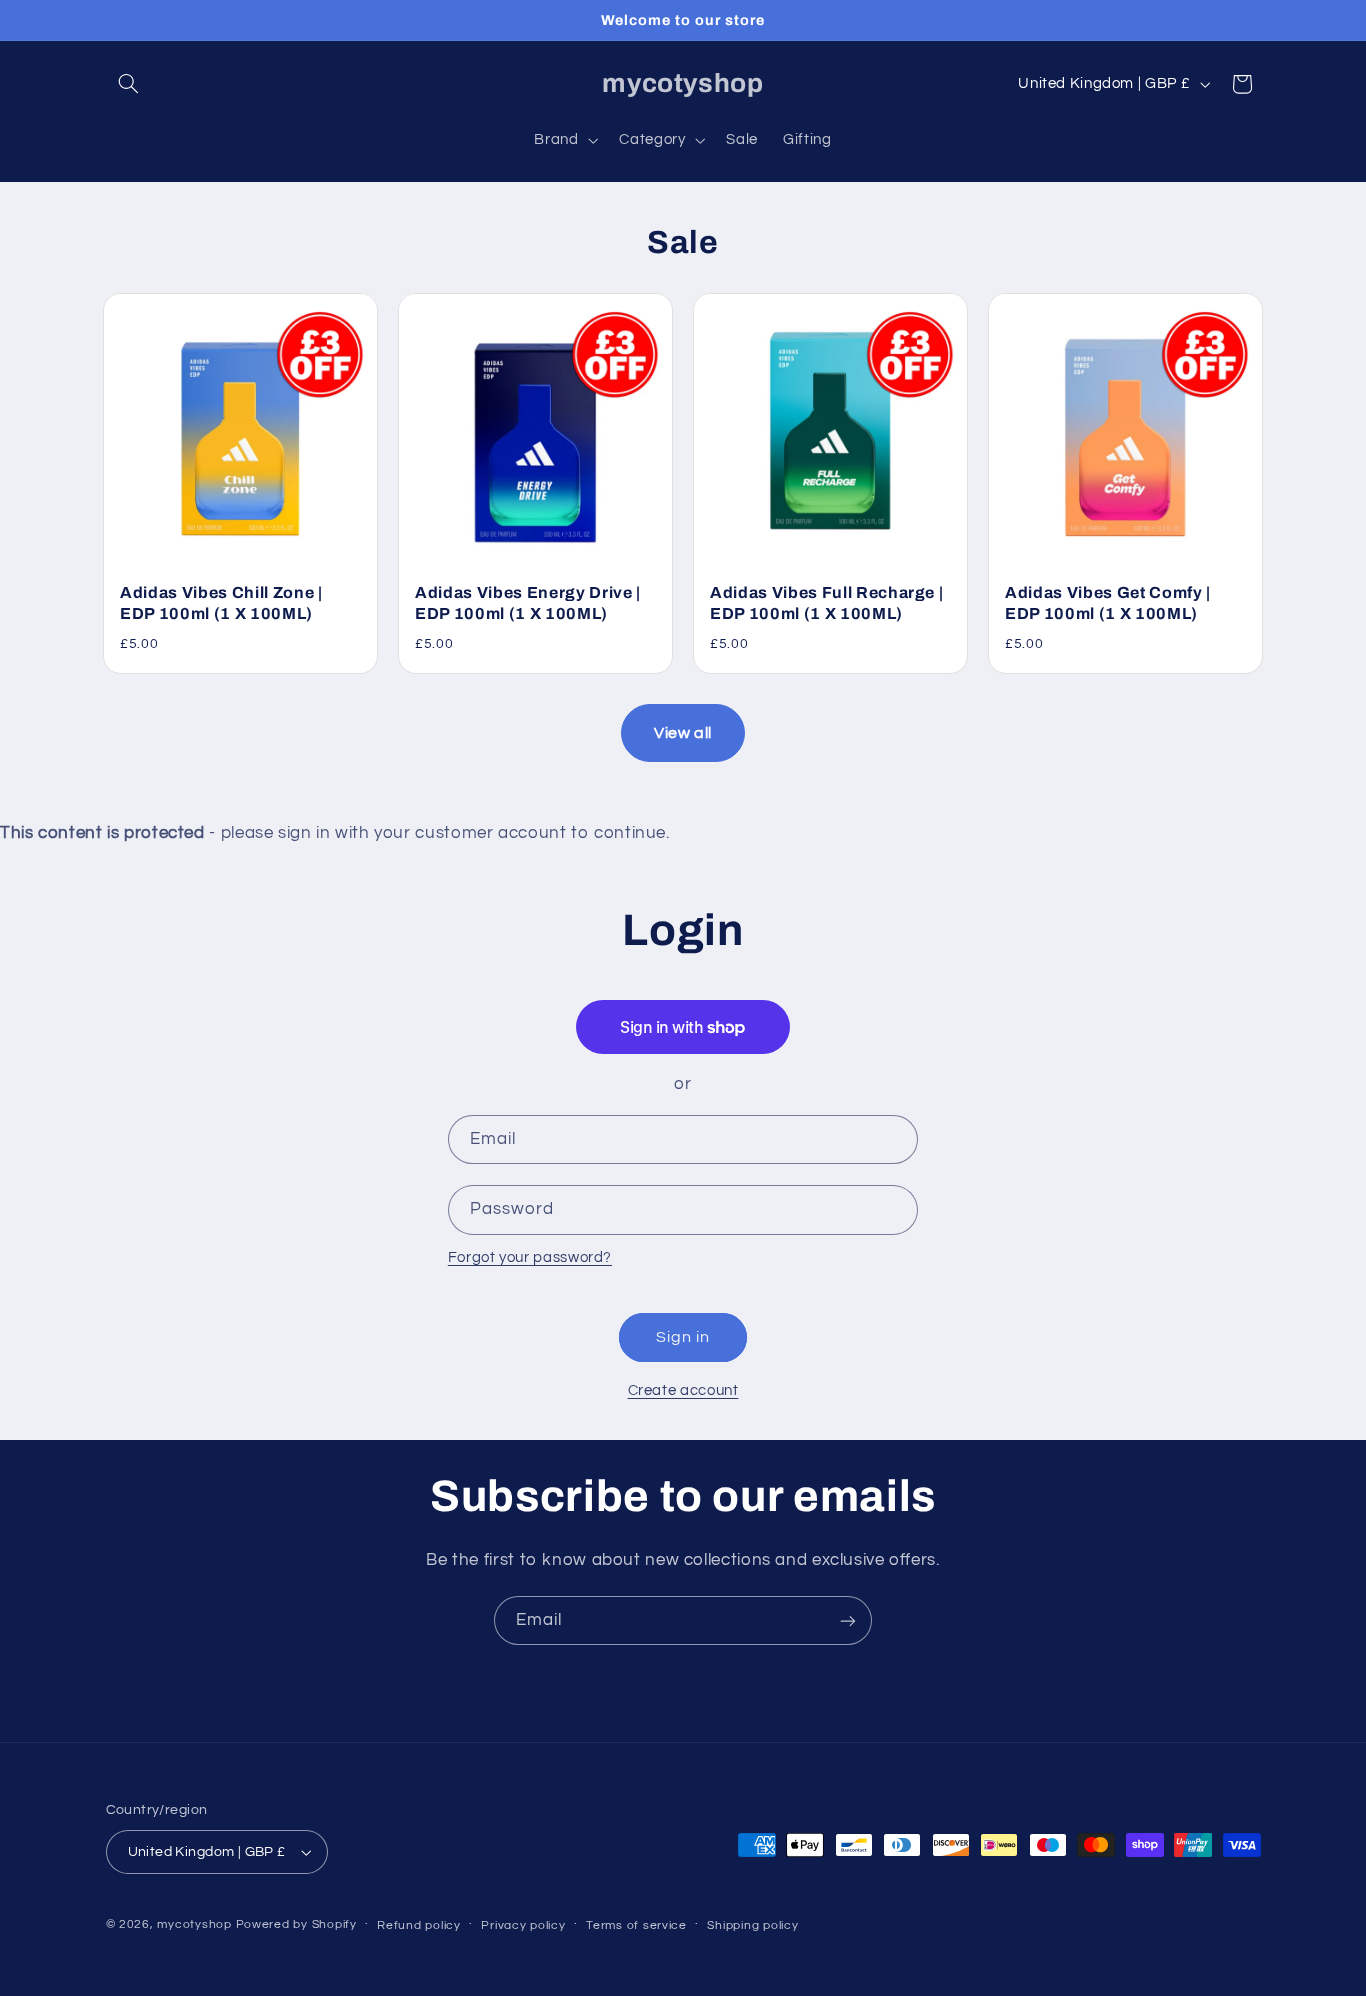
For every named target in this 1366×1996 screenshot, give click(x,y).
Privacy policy (523, 1925)
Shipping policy (752, 1925)
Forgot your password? (530, 1257)
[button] (129, 84)
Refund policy (419, 1925)
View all (683, 733)
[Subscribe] (848, 1620)
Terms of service (636, 1925)
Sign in (683, 1337)
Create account (683, 1390)
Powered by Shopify (296, 1924)
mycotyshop (194, 1924)
